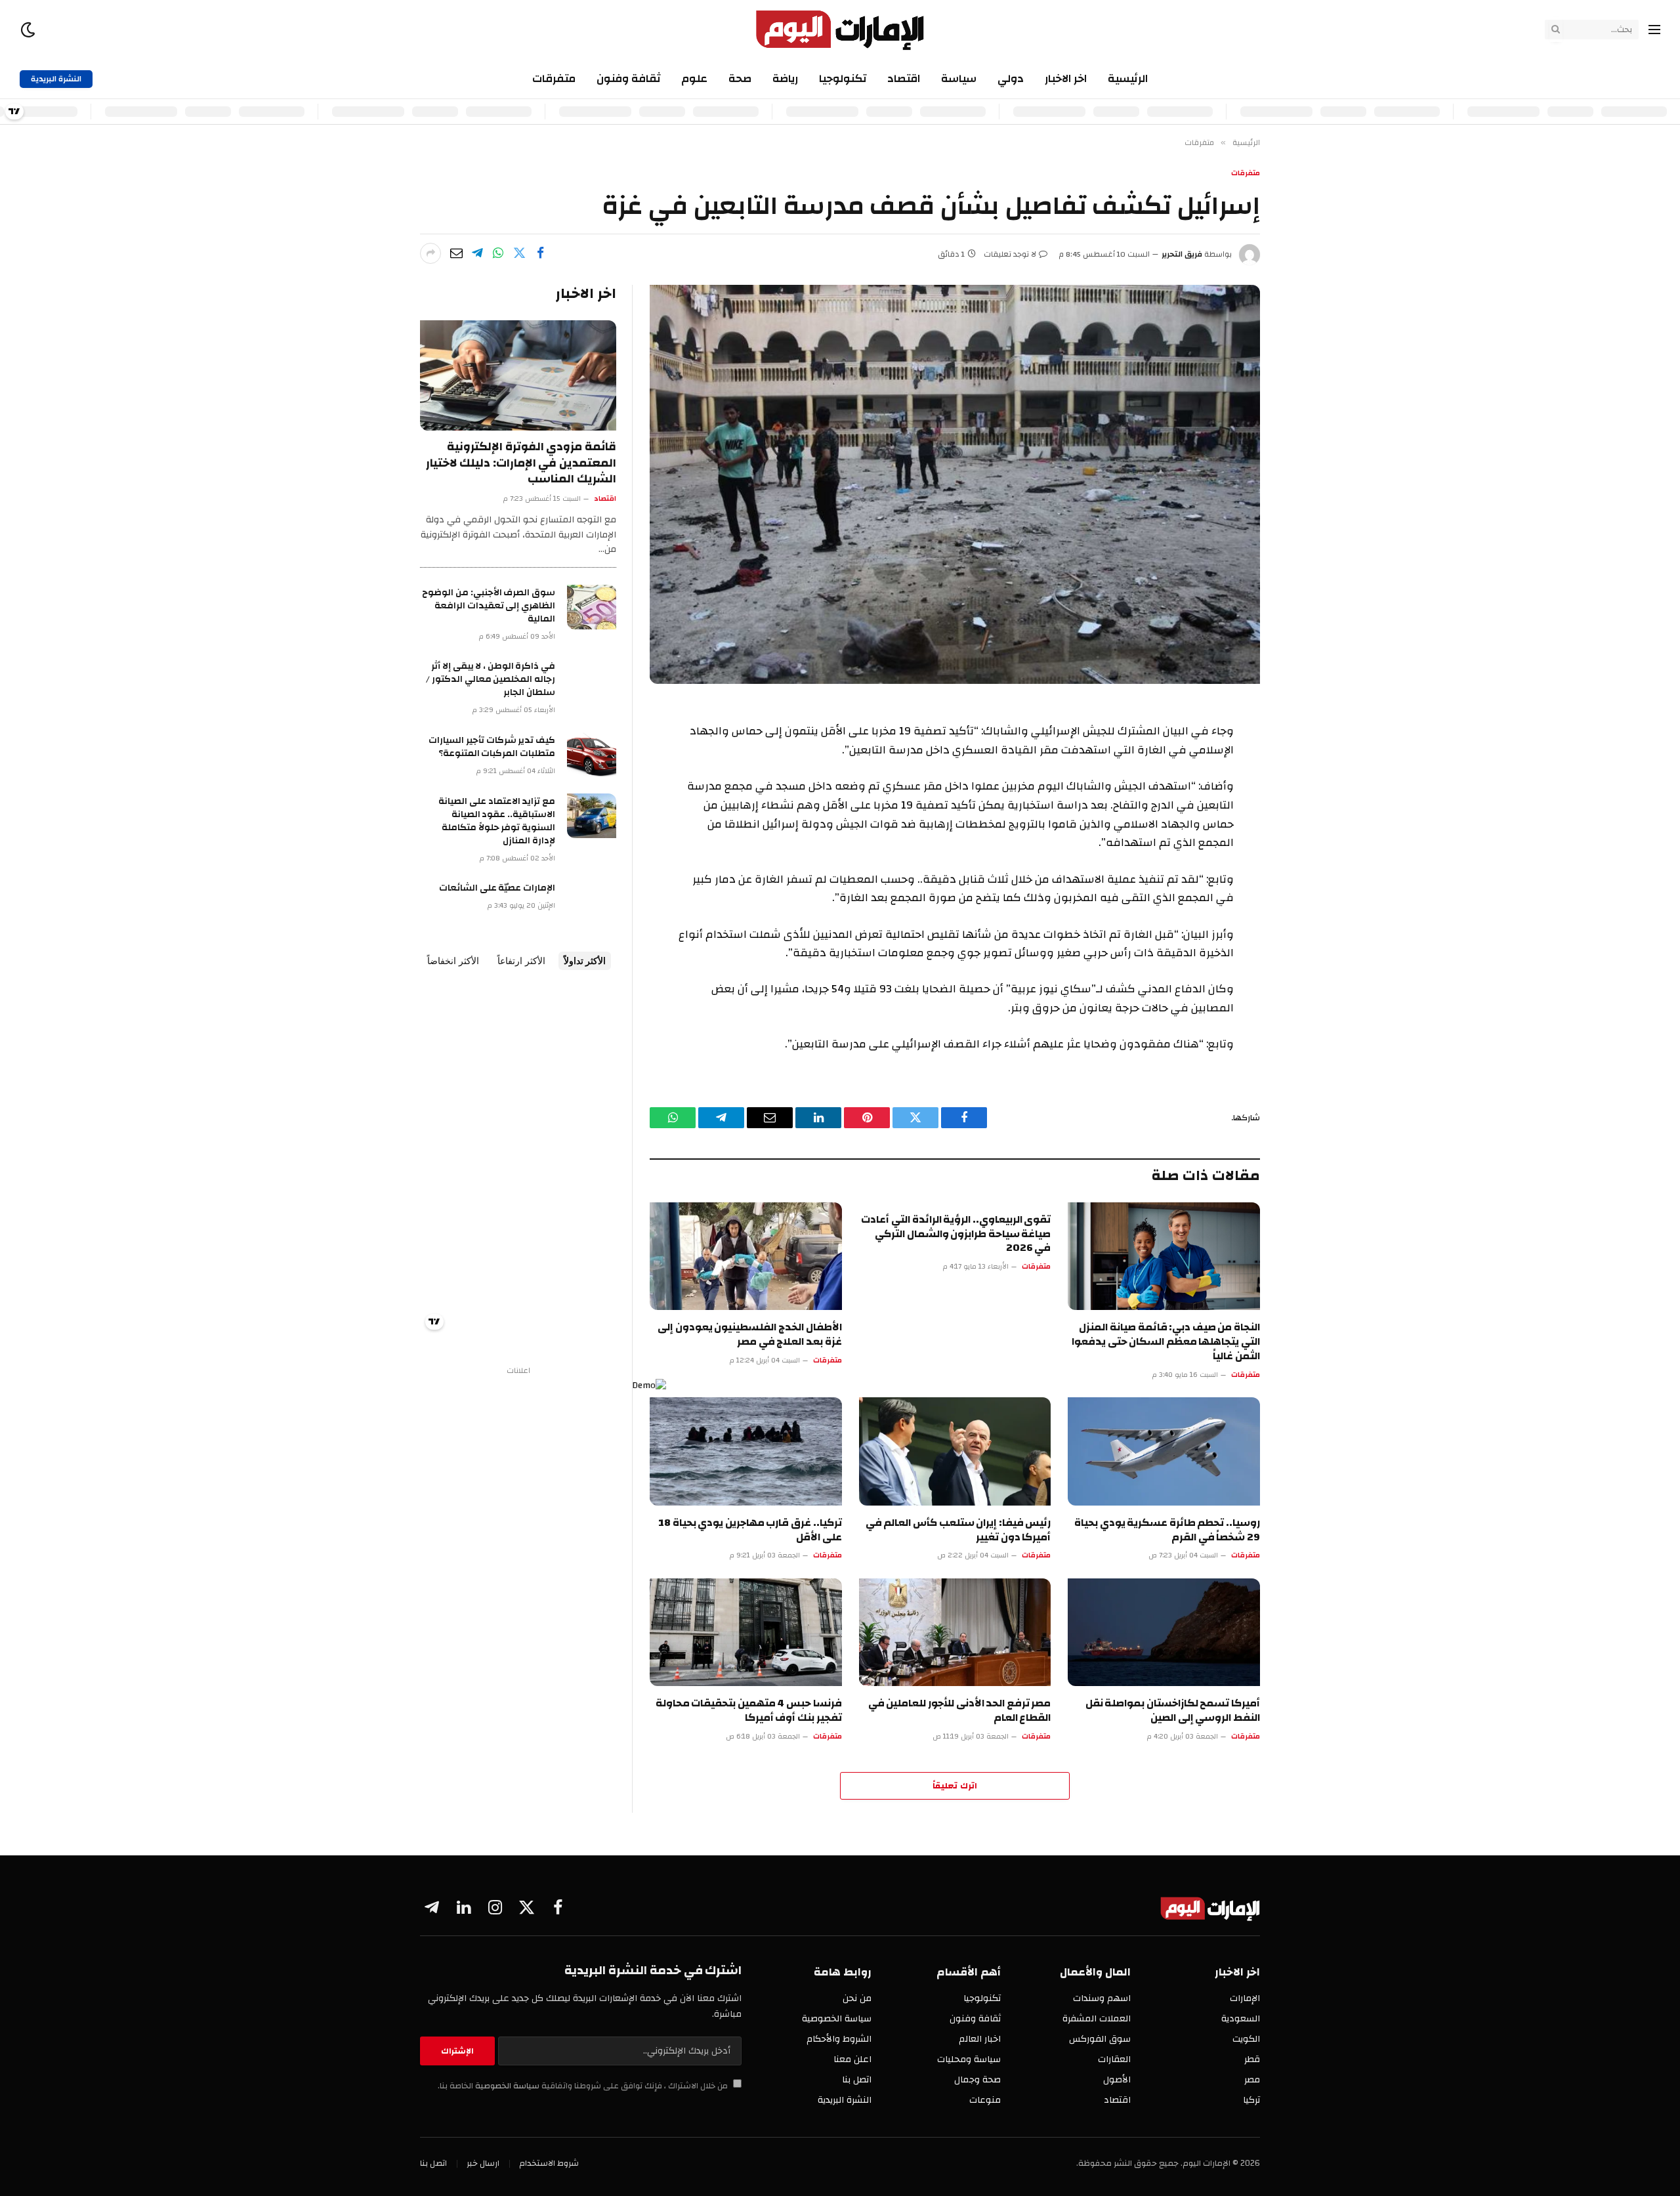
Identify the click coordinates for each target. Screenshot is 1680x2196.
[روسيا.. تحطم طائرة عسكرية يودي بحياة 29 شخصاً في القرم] (1164, 1451)
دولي (1011, 78)
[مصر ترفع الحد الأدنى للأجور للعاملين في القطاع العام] (955, 1633)
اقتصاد (904, 78)
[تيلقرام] (477, 253)
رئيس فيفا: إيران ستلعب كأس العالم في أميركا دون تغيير (958, 1531)
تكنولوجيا (843, 78)
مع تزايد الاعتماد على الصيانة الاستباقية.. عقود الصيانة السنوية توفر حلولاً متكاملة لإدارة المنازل (497, 821)
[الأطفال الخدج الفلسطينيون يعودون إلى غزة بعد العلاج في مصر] (746, 1256)
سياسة (959, 78)
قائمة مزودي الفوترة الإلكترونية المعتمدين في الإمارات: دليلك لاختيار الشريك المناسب (521, 463)
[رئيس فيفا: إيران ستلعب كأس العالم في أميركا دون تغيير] (955, 1451)
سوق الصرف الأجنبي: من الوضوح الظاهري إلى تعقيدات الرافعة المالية (489, 606)
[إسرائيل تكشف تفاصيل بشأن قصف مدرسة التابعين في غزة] (955, 484)
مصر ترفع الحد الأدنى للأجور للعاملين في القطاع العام (960, 1711)
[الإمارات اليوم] (840, 30)
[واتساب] (498, 253)
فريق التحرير (1182, 254)
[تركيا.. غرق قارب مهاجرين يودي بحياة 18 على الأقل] (746, 1451)
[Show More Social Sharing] (430, 253)
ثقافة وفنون (628, 78)
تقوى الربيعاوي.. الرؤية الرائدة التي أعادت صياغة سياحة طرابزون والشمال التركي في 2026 (956, 1234)
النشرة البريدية (56, 79)
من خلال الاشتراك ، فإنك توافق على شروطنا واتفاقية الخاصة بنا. (584, 2086)
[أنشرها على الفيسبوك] (540, 253)
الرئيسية (1128, 78)
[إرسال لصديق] (456, 253)
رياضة (785, 78)
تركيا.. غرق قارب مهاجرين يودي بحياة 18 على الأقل (750, 1531)
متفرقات (554, 78)
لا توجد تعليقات (1010, 254)
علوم (694, 78)
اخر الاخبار (1066, 78)
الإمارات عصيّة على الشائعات (497, 888)
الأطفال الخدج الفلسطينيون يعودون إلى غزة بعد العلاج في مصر (749, 1335)
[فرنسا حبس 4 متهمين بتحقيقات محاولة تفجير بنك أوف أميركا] (746, 1633)
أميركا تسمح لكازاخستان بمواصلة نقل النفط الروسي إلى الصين (1173, 1711)
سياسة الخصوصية (506, 2086)
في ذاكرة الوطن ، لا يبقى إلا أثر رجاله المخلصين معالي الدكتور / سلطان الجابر (491, 679)
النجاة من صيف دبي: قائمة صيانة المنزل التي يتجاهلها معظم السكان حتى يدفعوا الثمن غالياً (1166, 1342)
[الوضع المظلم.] (29, 30)
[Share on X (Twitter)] (519, 253)
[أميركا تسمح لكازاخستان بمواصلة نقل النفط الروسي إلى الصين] (1164, 1633)
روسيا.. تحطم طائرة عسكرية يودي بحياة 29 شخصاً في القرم (1167, 1531)
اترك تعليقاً (955, 1786)
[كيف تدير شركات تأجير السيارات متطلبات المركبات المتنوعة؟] (592, 755)
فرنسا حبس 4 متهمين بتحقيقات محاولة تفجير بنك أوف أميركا (749, 1711)
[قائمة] (1654, 30)
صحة (740, 78)
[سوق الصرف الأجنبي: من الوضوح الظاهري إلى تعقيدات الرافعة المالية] (592, 607)
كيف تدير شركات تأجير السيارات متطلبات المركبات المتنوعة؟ (492, 747)
